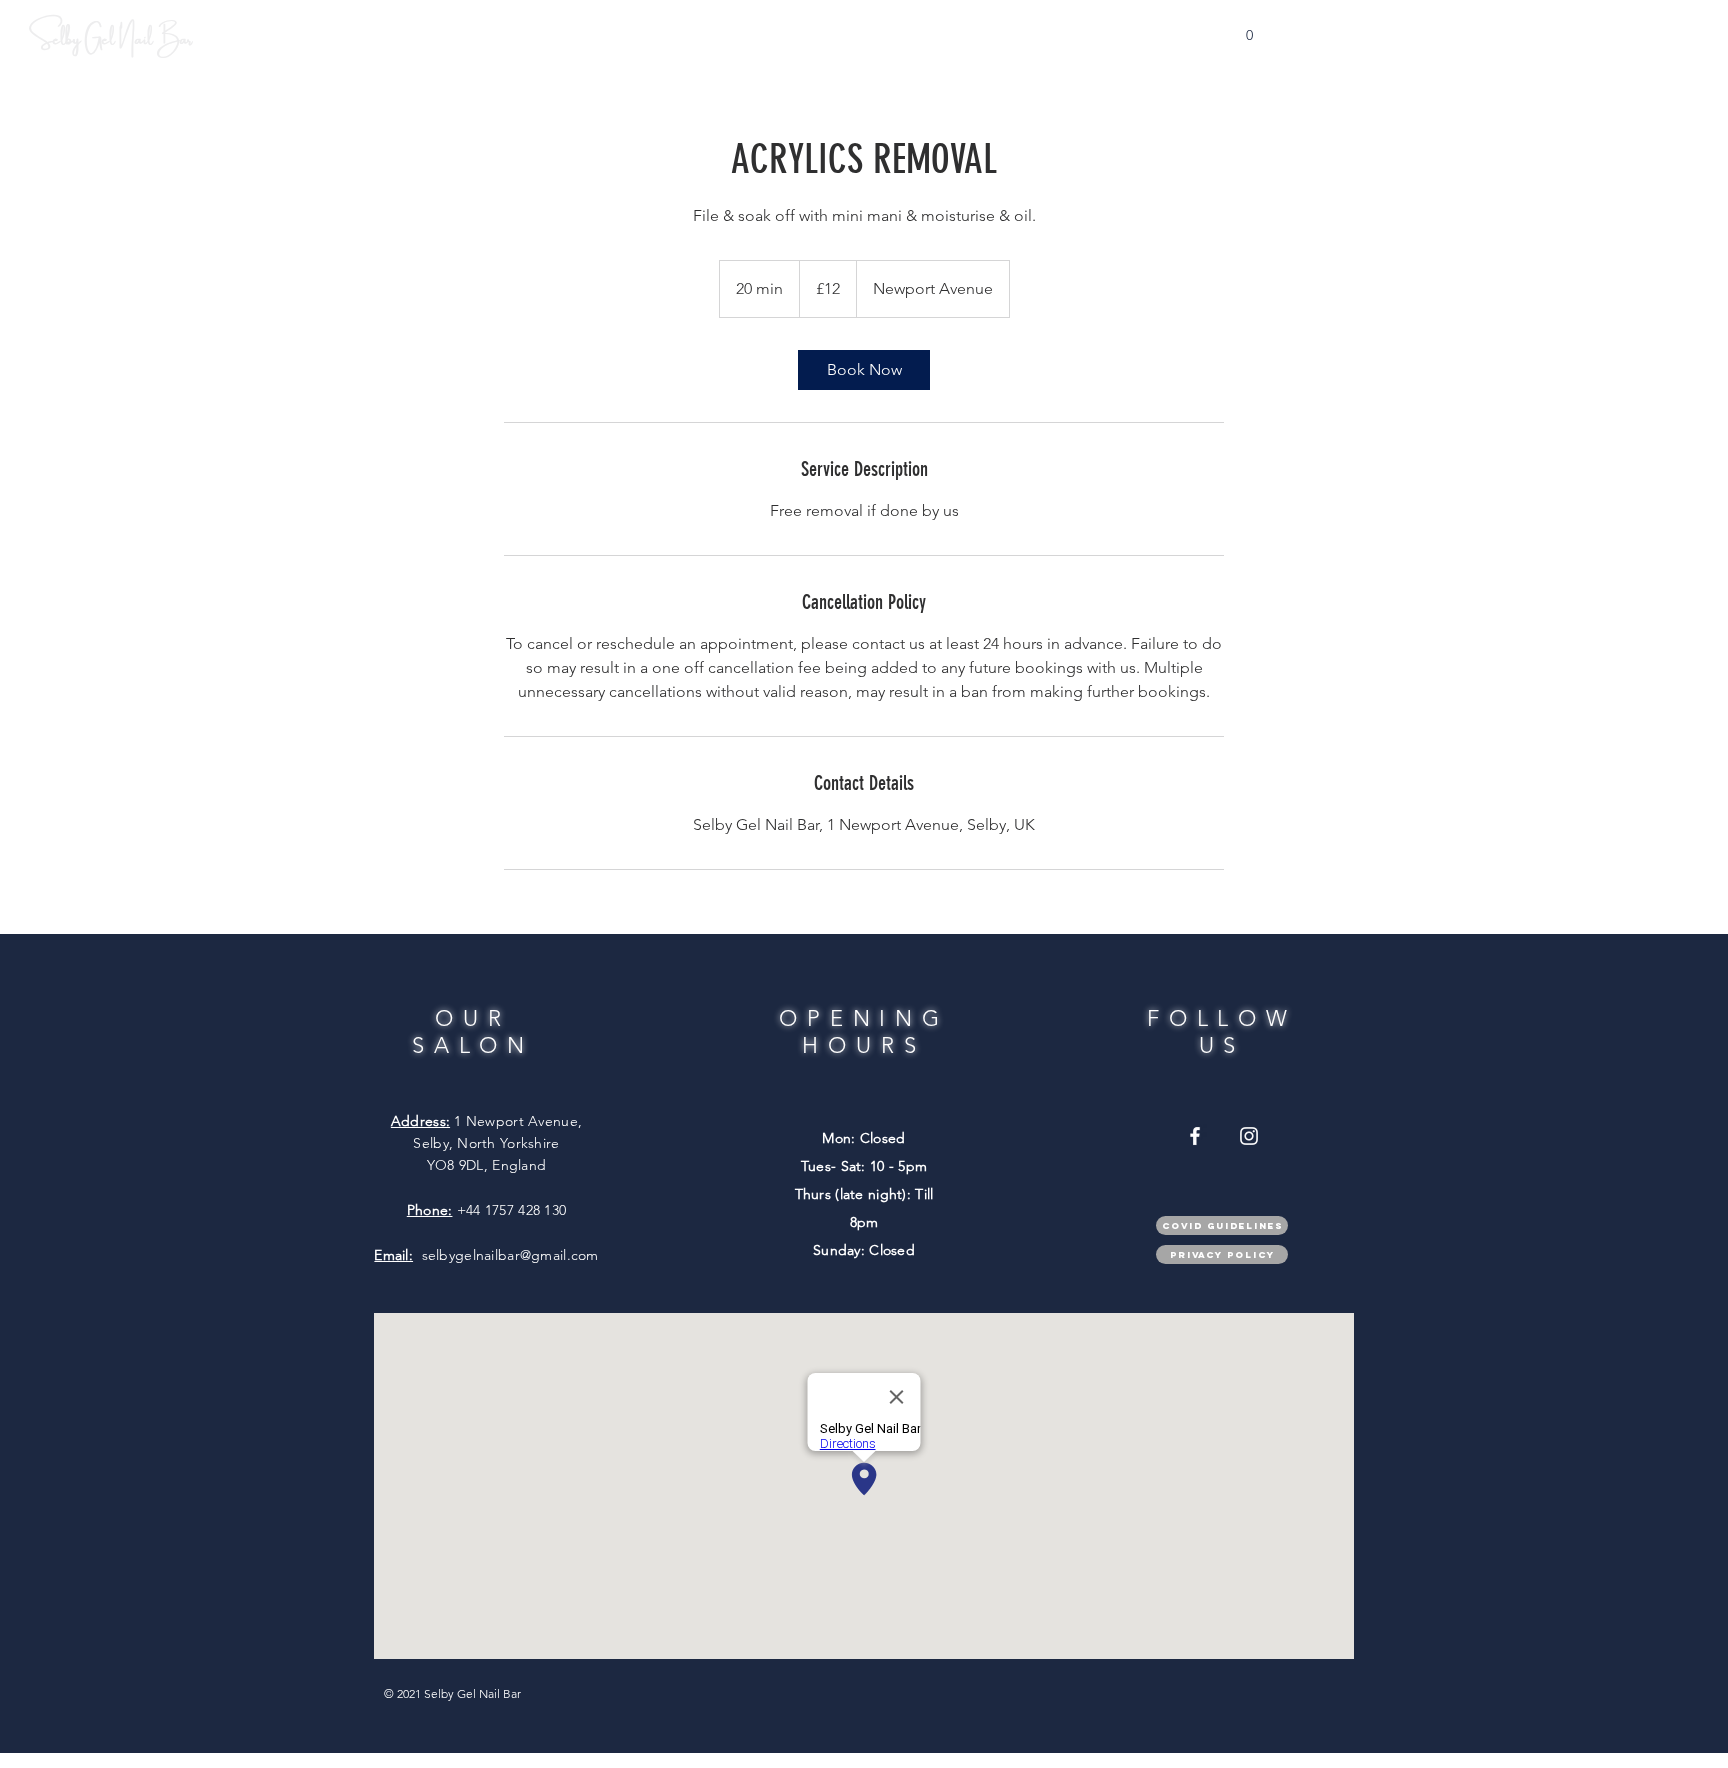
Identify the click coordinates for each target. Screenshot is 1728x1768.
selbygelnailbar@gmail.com (510, 1255)
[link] (864, 370)
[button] (1249, 29)
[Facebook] (1195, 1136)
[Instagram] (1249, 1136)
